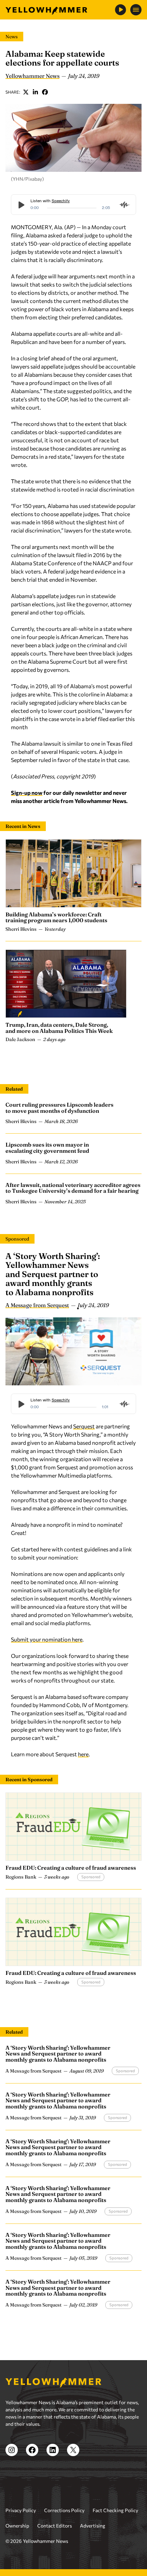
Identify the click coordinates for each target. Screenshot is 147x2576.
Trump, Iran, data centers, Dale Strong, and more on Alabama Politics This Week (59, 1028)
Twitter (26, 92)
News (12, 37)
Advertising (93, 2526)
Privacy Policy (21, 2510)
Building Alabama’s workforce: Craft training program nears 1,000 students (56, 917)
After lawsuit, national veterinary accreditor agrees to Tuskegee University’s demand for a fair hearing (73, 1188)
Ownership (17, 2526)
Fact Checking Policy (115, 2510)
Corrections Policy (64, 2510)
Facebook (45, 92)
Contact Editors (55, 2526)
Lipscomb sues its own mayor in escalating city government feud (47, 1148)
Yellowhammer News (32, 76)
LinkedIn (36, 92)
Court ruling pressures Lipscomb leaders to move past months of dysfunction (59, 1108)
